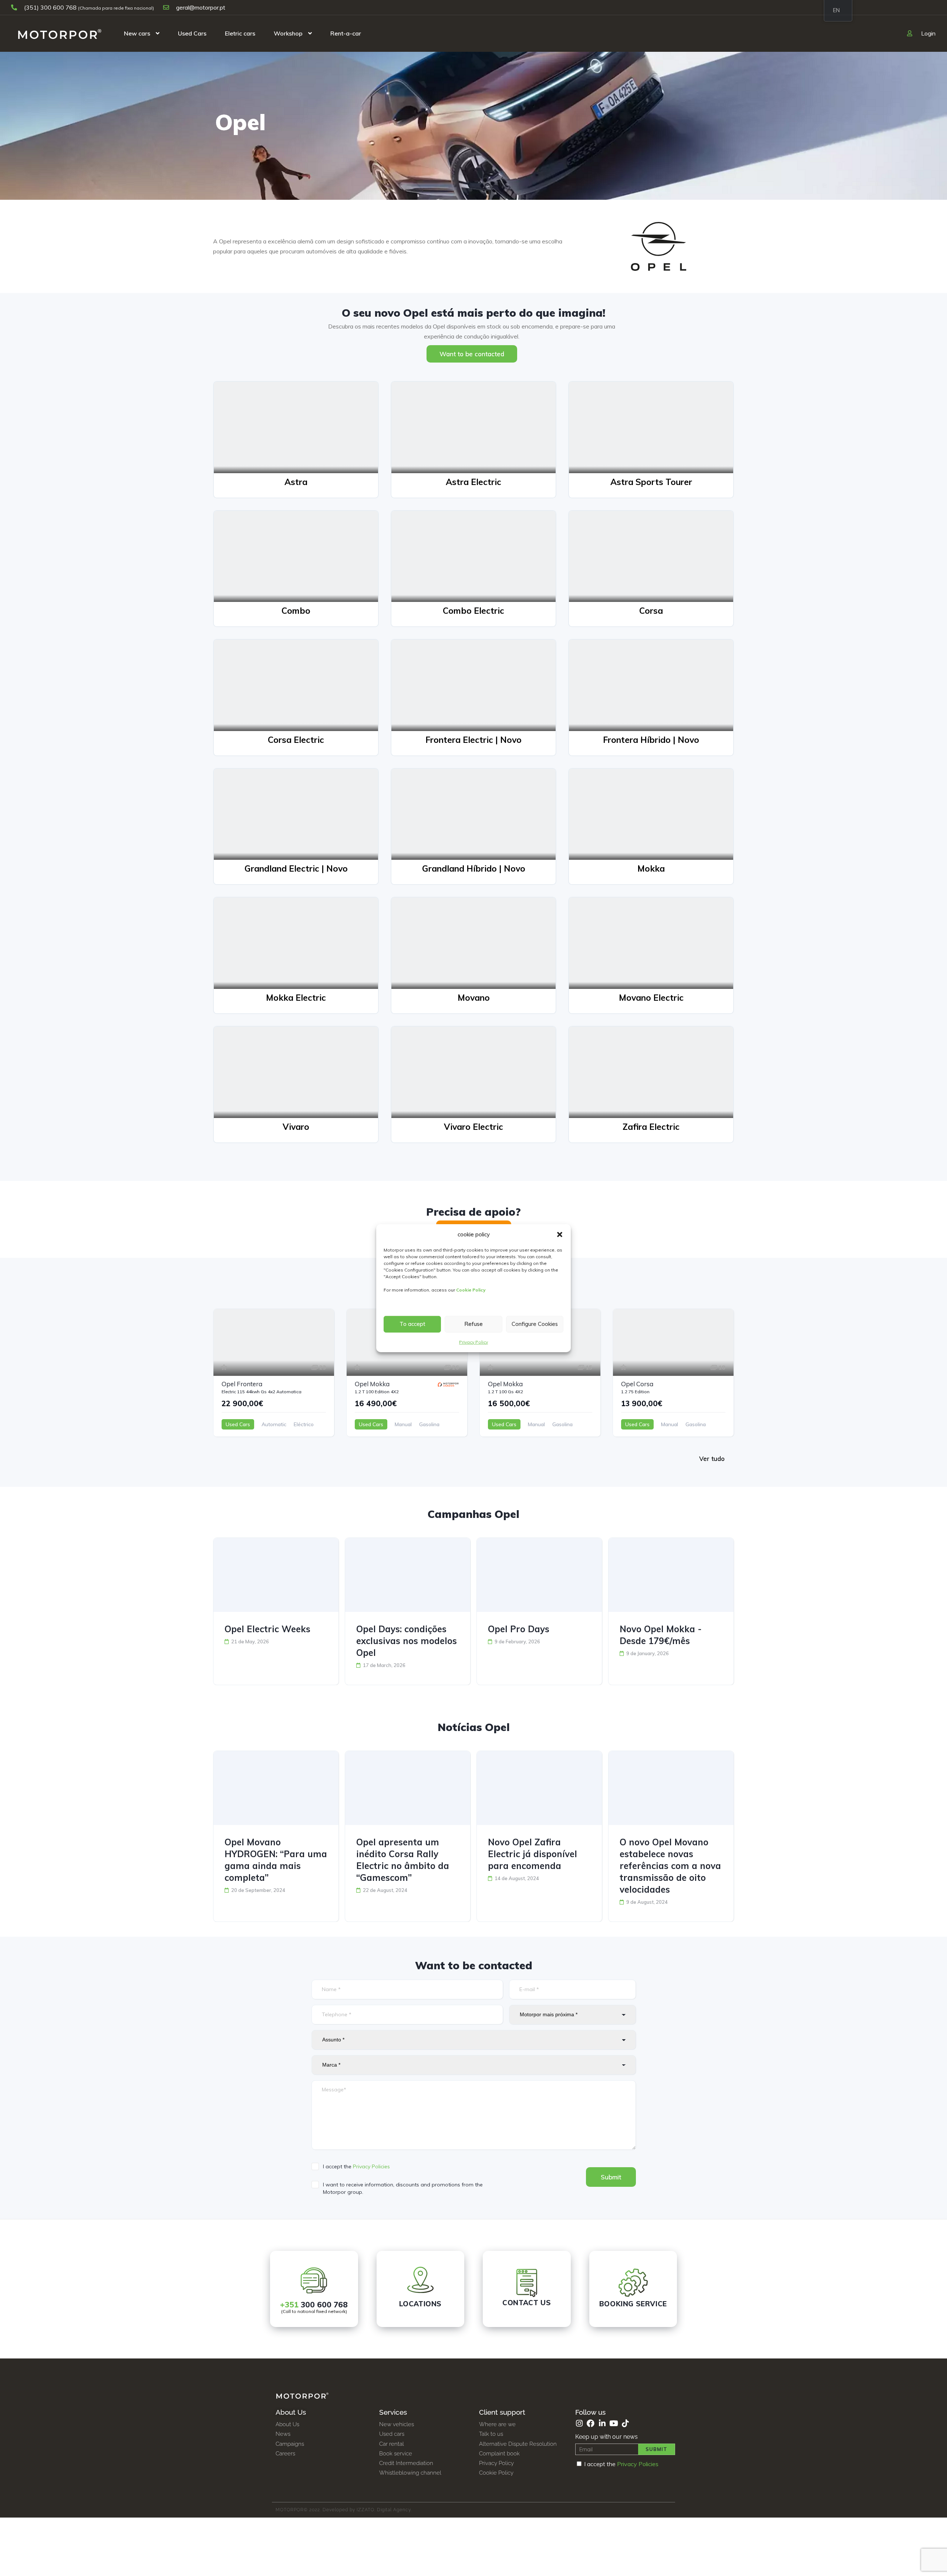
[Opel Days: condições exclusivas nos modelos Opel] (408, 1575)
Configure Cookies (535, 1324)
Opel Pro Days (519, 1629)
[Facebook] (591, 2423)
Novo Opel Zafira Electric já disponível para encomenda (533, 1854)
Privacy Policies (371, 2166)
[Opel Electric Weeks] (276, 1575)
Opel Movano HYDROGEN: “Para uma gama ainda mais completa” (276, 1860)
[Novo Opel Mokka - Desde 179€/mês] (671, 1575)
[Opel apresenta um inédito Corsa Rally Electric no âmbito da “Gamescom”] (408, 1788)
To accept (412, 1324)
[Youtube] (614, 2423)
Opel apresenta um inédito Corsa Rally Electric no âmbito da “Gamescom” (403, 1860)
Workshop (288, 33)
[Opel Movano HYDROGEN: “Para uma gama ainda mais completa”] (276, 1788)
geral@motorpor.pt (200, 7)
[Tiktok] (625, 2423)
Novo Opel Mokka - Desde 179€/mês (661, 1635)
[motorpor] (60, 33)
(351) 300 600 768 (50, 7)
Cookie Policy (471, 1290)
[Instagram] (579, 2423)
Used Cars (192, 33)
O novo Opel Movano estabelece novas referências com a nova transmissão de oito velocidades (670, 1866)
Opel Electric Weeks (267, 1629)
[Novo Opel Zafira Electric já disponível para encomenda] (539, 1788)
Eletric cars (240, 33)
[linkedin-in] (602, 2423)
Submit (611, 2177)
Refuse (473, 1324)
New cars (137, 33)
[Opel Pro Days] (539, 1575)
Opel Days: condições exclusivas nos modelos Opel (407, 1641)
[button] (560, 1235)
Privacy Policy (473, 1342)
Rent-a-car (346, 33)
